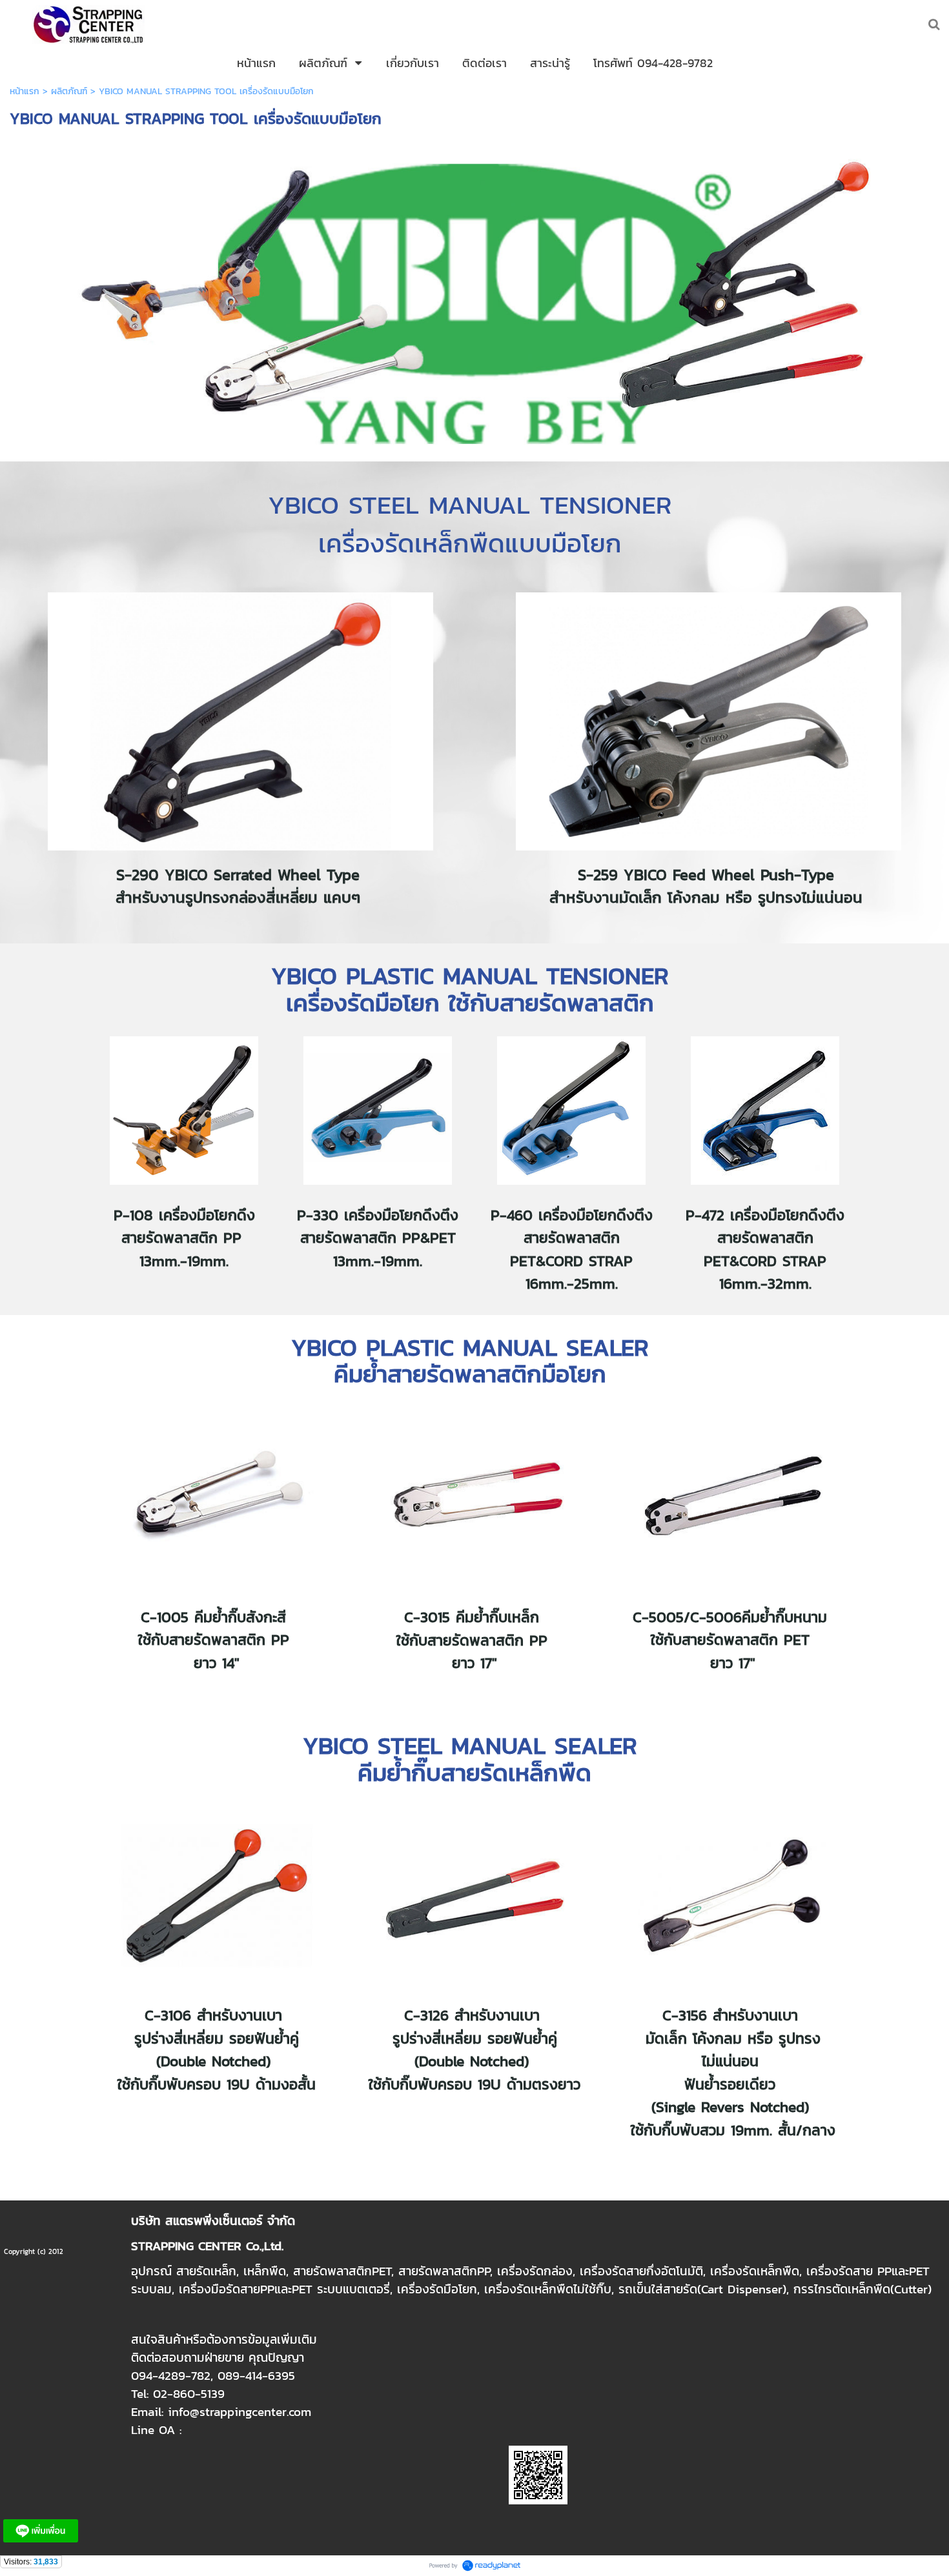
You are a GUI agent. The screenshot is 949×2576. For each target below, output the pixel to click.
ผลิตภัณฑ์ (69, 91)
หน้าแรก (25, 91)
